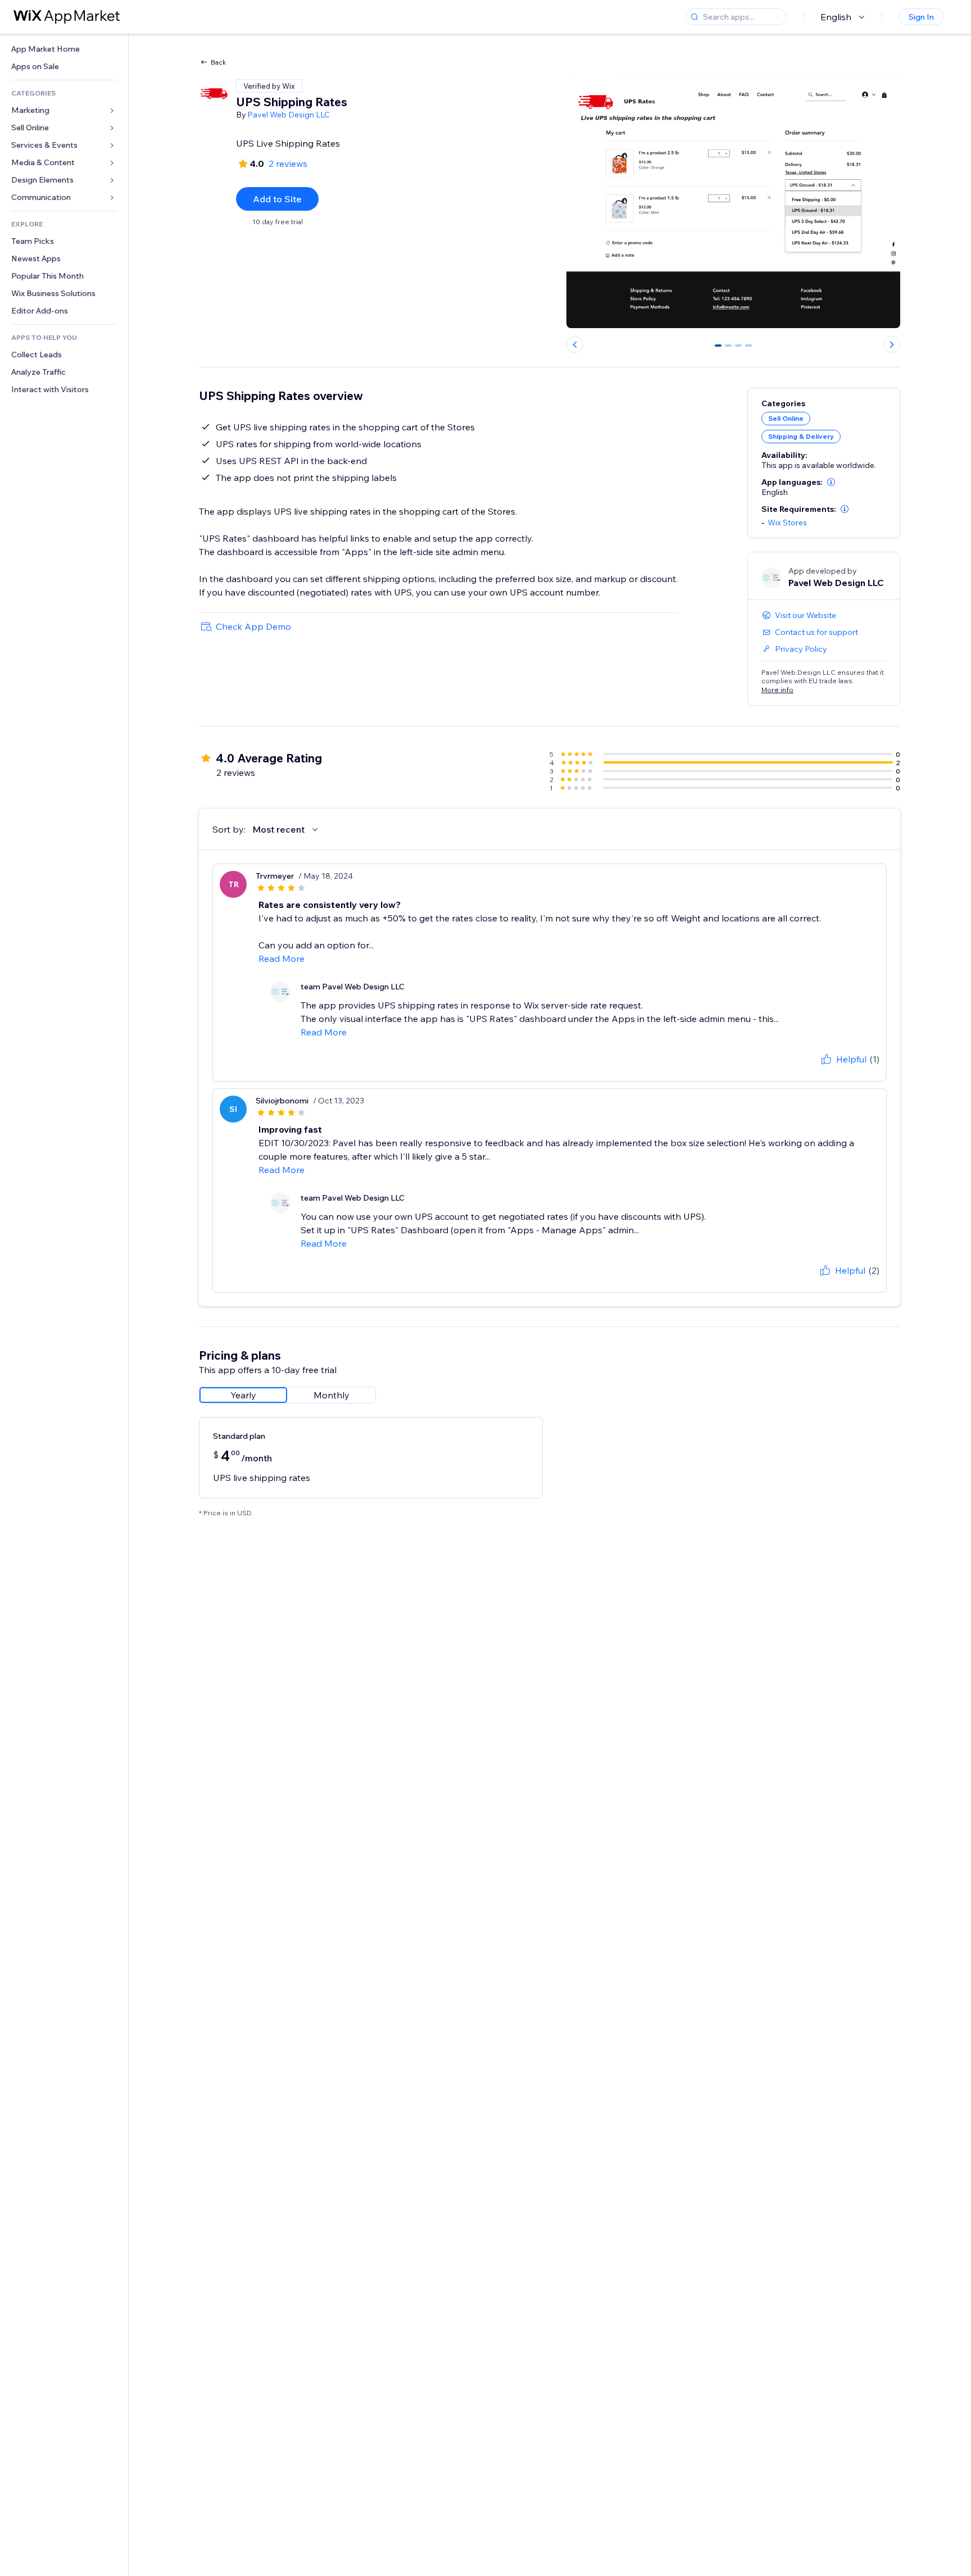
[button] (831, 482)
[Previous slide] (575, 344)
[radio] (243, 1395)
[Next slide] (892, 344)
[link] (64, 49)
